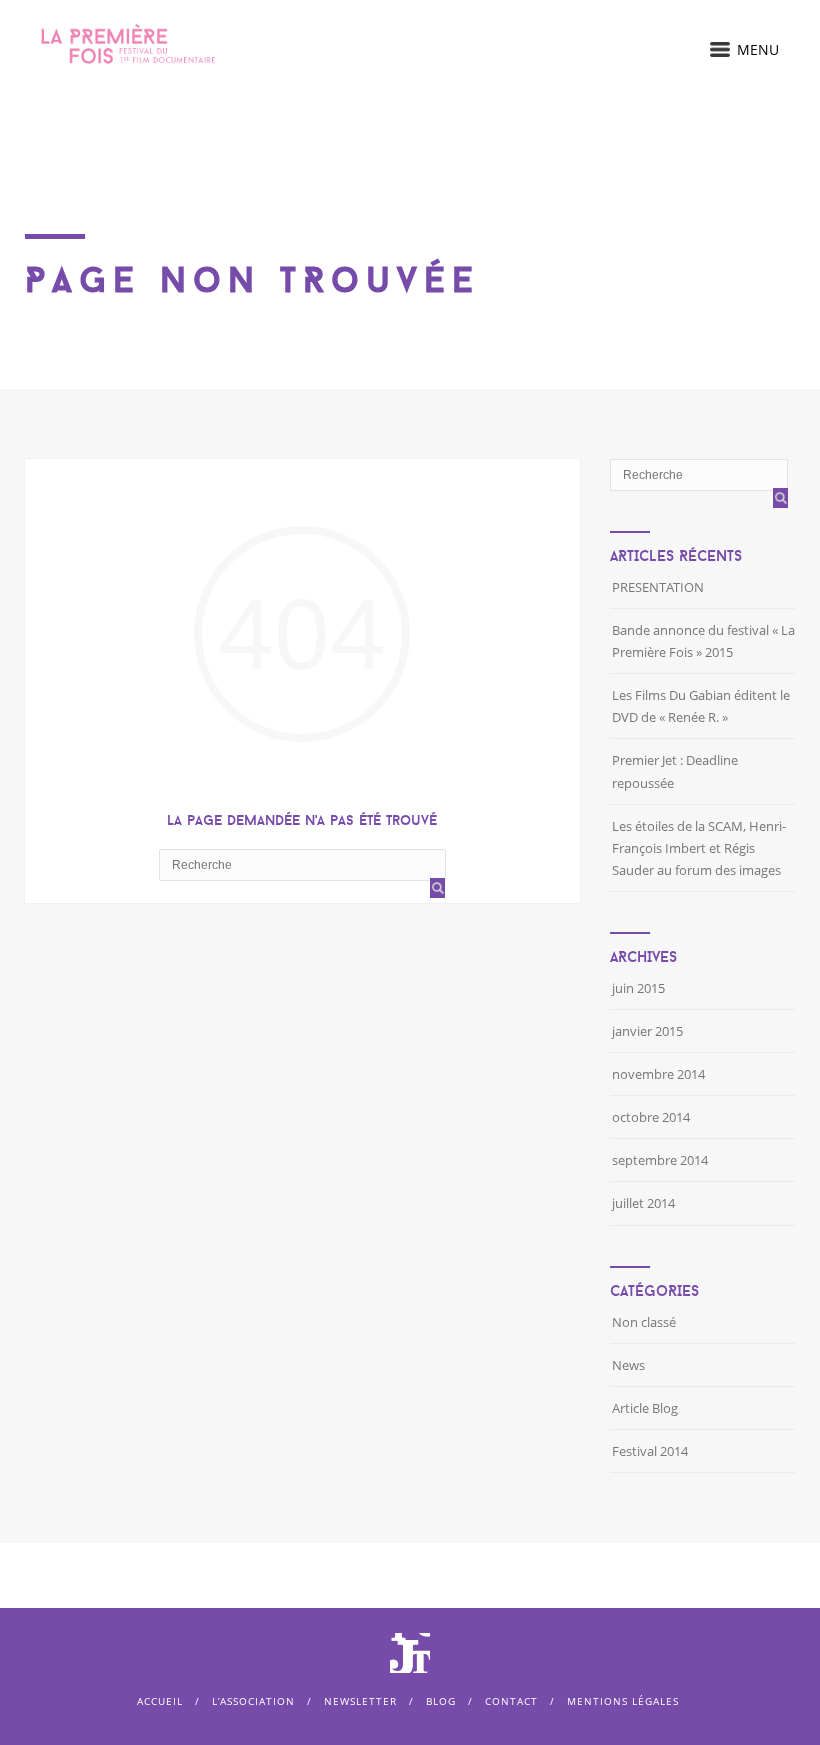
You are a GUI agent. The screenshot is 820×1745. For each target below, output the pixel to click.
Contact (511, 1701)
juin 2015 (638, 988)
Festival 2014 (650, 1451)
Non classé (644, 1322)
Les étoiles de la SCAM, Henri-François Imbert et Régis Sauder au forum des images (699, 848)
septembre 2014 (660, 1160)
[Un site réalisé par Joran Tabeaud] (410, 1664)
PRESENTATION (658, 587)
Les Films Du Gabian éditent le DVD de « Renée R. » (701, 706)
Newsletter (360, 1701)
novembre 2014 (658, 1074)
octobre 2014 (651, 1117)
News (628, 1365)
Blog (441, 1701)
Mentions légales (623, 1701)
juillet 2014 (643, 1203)
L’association (253, 1701)
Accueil (160, 1701)
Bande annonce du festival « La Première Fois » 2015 (703, 641)
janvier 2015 (647, 1031)
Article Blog (645, 1408)
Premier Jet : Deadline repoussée (675, 771)
